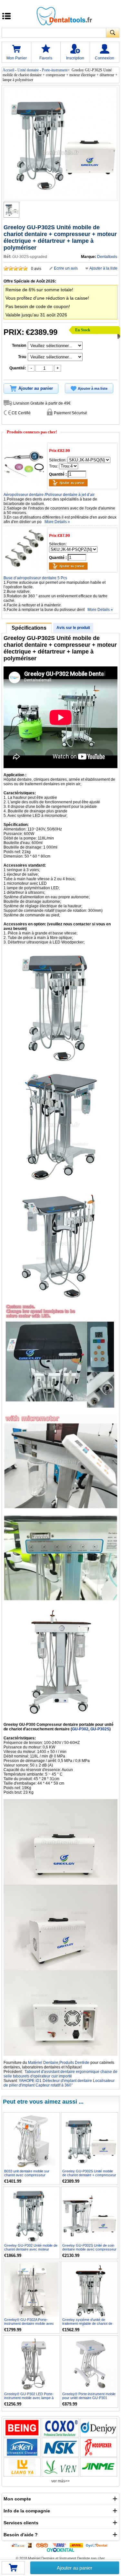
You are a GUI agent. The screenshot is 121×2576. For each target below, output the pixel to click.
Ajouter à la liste (103, 268)
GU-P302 (80, 1729)
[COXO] (60, 2428)
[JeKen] (22, 2447)
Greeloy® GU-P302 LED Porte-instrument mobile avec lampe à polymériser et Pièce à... (29, 2398)
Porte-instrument (55, 70)
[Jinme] (99, 2467)
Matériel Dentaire (43, 2063)
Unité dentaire (28, 70)
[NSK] (60, 2447)
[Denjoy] (99, 2428)
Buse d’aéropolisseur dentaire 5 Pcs (35, 578)
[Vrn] (60, 2467)
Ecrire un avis (66, 268)
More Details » (57, 522)
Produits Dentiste (74, 2063)
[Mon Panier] (13, 2570)
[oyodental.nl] (60, 2550)
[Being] (22, 2428)
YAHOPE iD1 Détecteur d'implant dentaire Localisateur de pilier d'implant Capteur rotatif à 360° (59, 2083)
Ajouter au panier (75, 2568)
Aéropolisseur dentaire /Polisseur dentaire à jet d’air (49, 495)
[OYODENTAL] (98, 2545)
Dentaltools (107, 257)
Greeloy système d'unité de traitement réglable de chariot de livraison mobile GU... (87, 2324)
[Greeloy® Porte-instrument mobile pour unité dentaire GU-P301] (90, 2364)
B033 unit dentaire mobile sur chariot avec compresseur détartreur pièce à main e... (27, 2175)
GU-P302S (100, 1729)
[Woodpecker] (99, 2447)
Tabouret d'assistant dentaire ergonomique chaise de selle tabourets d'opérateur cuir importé (60, 2074)
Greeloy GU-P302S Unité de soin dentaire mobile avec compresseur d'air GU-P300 (89, 2249)
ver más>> (60, 2481)
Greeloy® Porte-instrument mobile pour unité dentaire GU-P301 (89, 2396)
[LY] (22, 2467)
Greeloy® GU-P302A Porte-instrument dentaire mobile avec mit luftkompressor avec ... (29, 2324)
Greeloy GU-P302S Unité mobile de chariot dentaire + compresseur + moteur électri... (89, 2175)
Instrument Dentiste (75, 2558)
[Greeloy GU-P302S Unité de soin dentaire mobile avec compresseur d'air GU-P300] (90, 2215)
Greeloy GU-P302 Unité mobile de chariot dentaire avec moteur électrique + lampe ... (31, 2249)
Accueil (8, 70)
